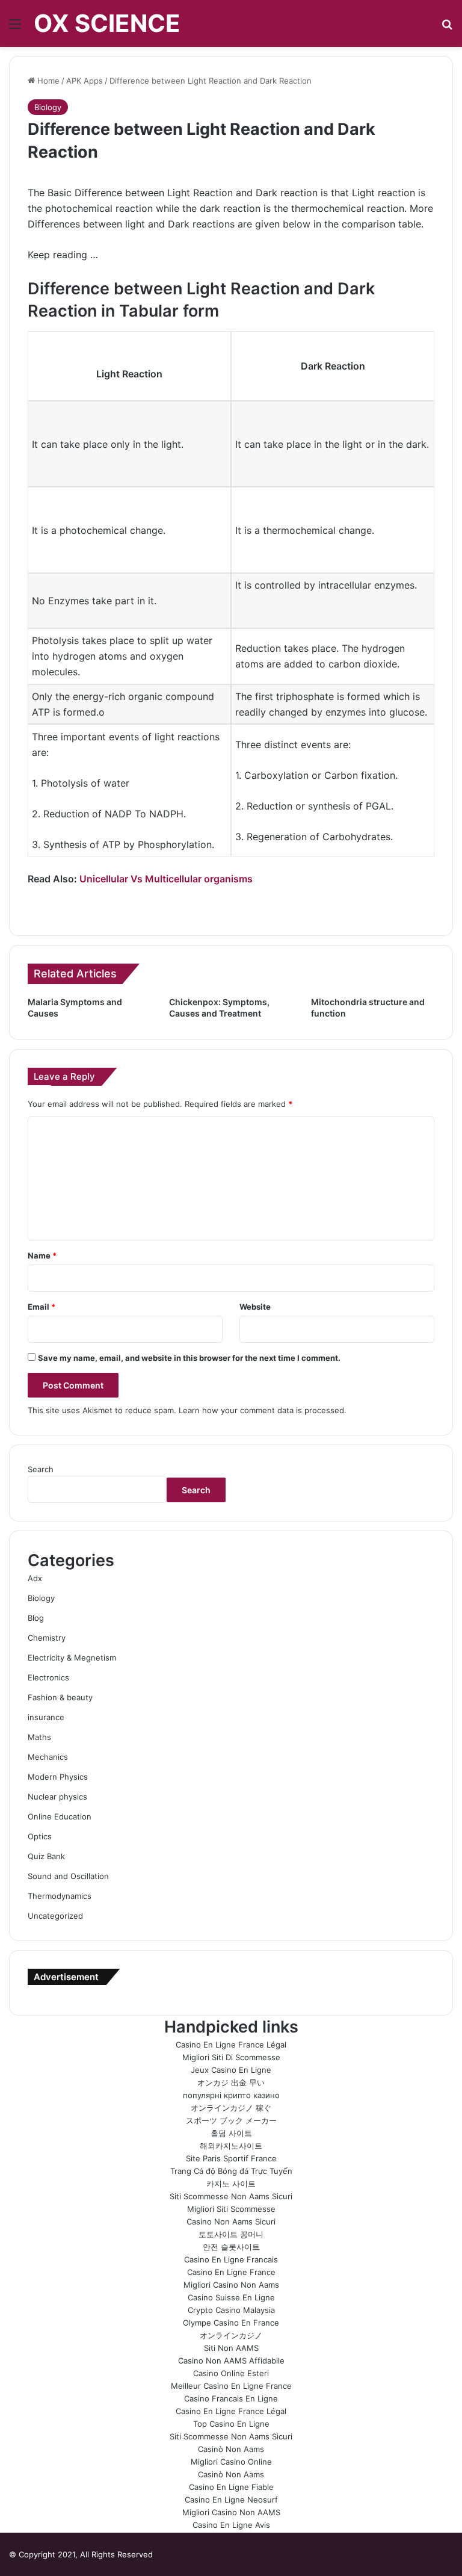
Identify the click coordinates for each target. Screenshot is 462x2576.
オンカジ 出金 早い (231, 2082)
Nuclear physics (57, 1797)
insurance (46, 1717)
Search (41, 1469)
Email (42, 1307)
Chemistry (47, 1638)
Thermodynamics (60, 1896)
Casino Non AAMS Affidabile (231, 2361)
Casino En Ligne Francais (231, 2259)
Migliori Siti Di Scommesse (231, 2057)
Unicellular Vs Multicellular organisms (166, 879)
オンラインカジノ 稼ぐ (231, 2108)
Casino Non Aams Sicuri (231, 2221)
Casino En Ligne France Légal (231, 2045)
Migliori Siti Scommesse (231, 2209)
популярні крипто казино (231, 2095)
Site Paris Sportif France (231, 2158)
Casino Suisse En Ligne (231, 2297)
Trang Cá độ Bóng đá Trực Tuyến (231, 2171)
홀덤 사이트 (231, 2133)
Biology (48, 107)
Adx (35, 1578)
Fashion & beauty (60, 1697)
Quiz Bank (46, 1856)
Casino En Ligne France (231, 2272)
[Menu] (15, 28)
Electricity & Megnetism (72, 1658)
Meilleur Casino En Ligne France (231, 2386)
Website (255, 1307)
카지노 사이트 (231, 2184)
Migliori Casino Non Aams (231, 2285)
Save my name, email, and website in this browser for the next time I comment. (189, 1358)
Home (47, 81)
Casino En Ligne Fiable (231, 2487)
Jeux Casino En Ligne (231, 2070)
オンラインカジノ (231, 2335)
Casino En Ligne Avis (231, 2525)
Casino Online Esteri (231, 2373)
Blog (36, 1618)
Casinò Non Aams (231, 2449)
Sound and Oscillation (68, 1876)
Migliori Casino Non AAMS (231, 2512)
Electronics (48, 1677)
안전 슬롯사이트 (231, 2247)
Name (42, 1255)
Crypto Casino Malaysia (231, 2310)
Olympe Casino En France (231, 2323)
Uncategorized (55, 1916)
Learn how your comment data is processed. (263, 1410)
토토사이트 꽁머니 (231, 2234)
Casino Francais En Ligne (231, 2398)
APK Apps (85, 81)
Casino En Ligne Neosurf (231, 2500)
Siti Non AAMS (231, 2348)
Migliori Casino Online (231, 2462)
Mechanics (48, 1757)
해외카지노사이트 (231, 2146)
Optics (40, 1836)
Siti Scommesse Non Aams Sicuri (231, 2196)
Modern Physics (58, 1777)
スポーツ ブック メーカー (231, 2120)
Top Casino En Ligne (231, 2424)
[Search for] (447, 28)
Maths (39, 1737)
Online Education (60, 1816)
